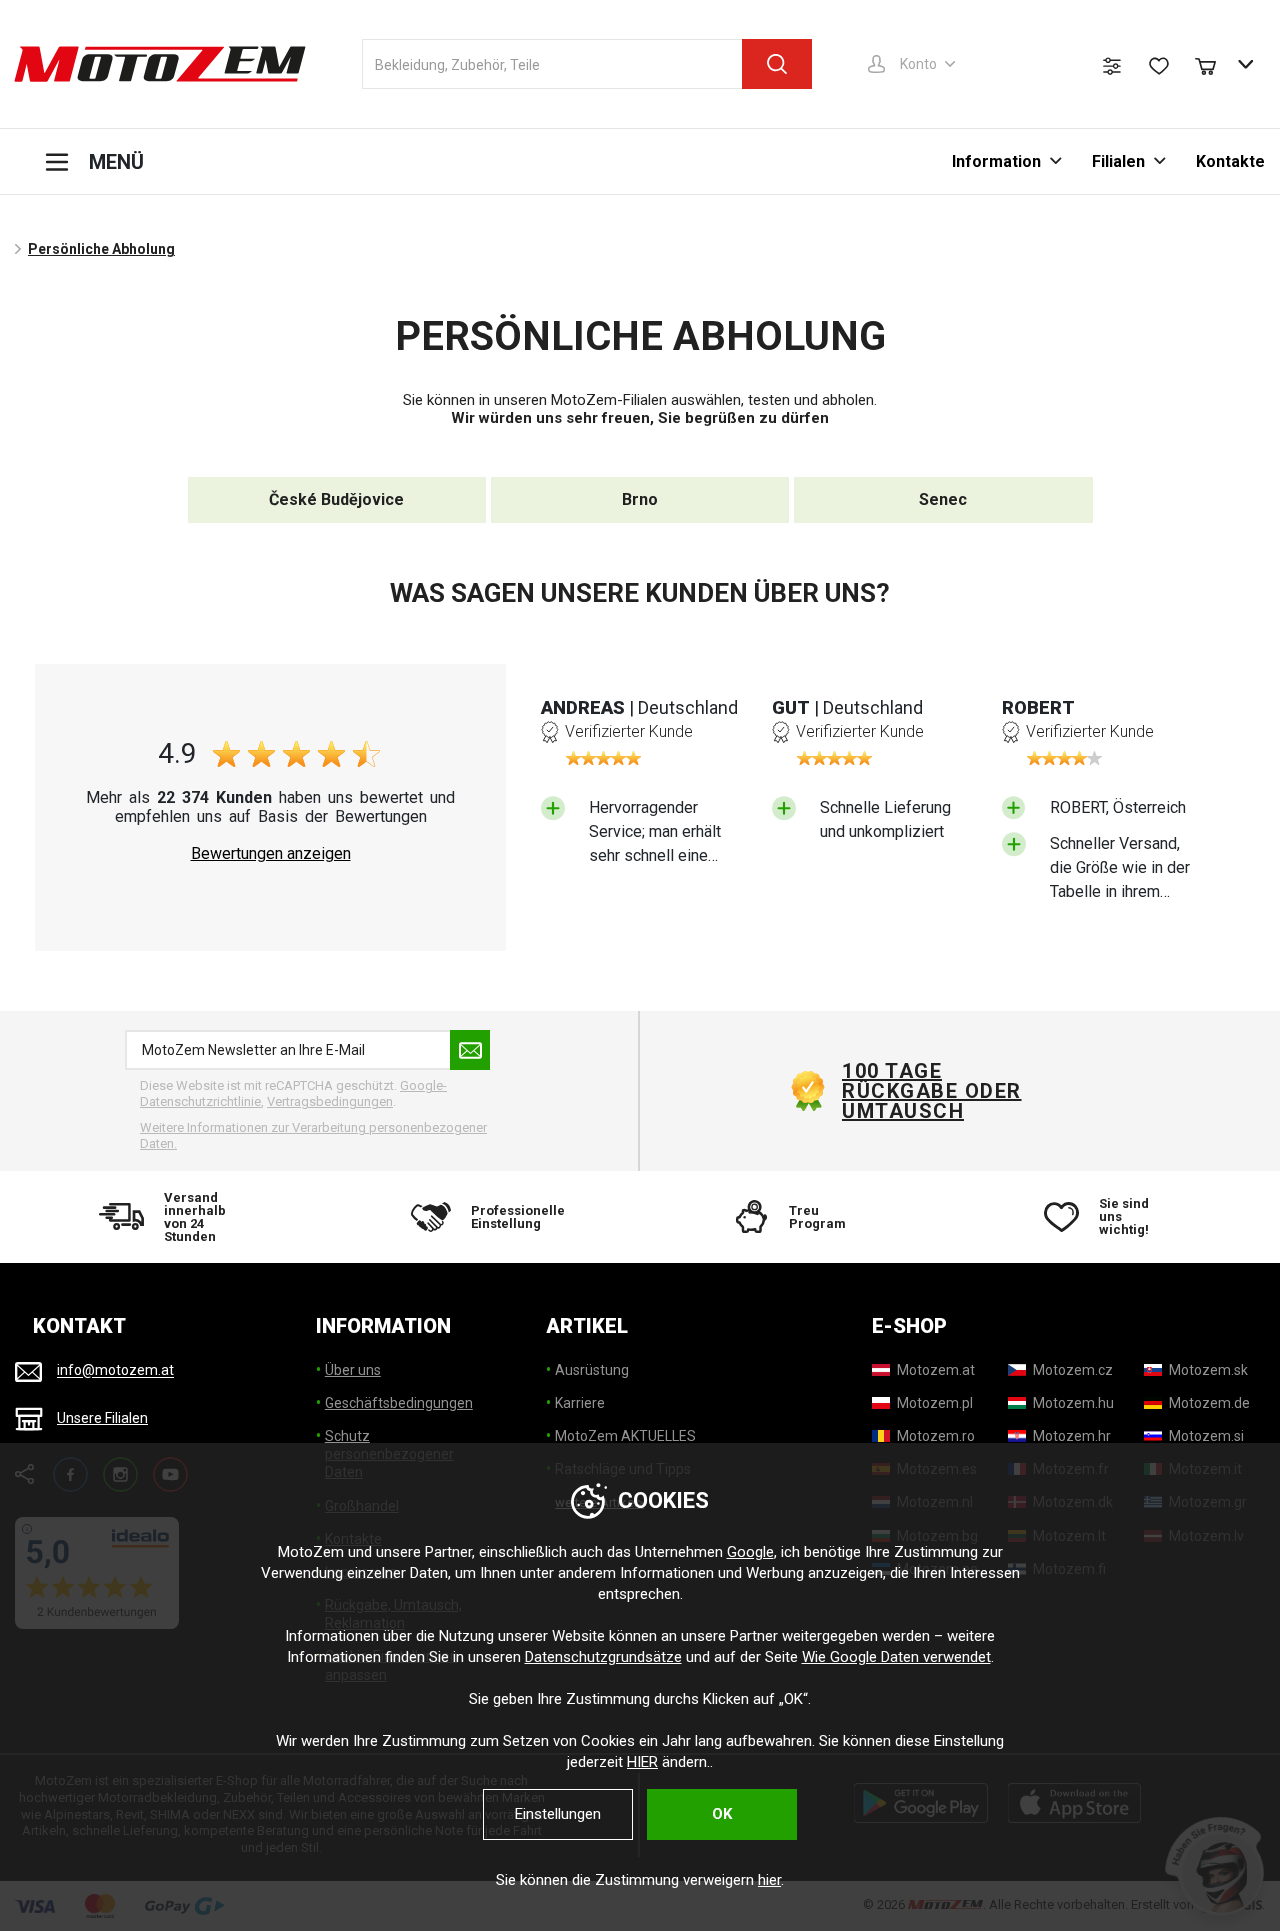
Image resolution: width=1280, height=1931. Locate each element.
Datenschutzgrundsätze (603, 1657)
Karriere (580, 1403)
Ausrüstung (592, 1370)
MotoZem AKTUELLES (625, 1436)
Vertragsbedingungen (330, 1101)
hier (769, 1880)
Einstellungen (558, 1814)
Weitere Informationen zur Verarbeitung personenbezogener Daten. (313, 1135)
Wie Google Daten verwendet (896, 1657)
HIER (642, 1762)
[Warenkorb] (1215, 64)
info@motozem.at (115, 1371)
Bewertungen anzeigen (271, 854)
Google (750, 1552)
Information (996, 161)
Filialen (1118, 161)
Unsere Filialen (102, 1418)
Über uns (353, 1370)
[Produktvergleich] (1112, 66)
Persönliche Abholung (101, 249)
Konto (918, 64)
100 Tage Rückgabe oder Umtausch (932, 1091)
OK (722, 1814)
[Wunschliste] (1159, 66)
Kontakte (1230, 161)
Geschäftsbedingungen (399, 1403)
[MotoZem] (160, 64)
